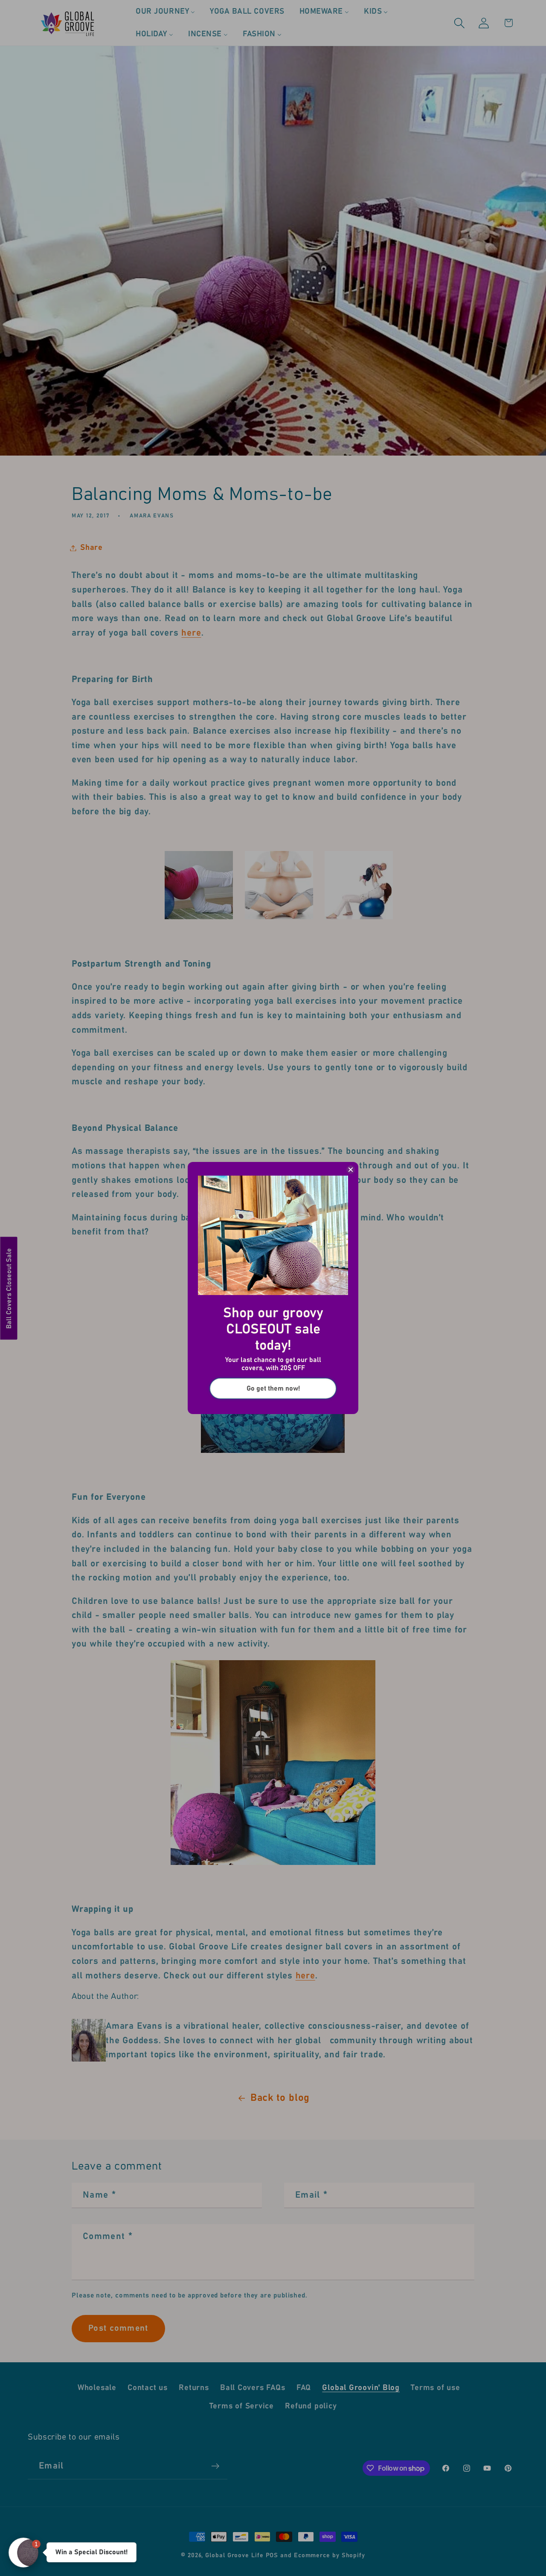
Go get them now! (273, 1388)
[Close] (351, 1170)
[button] (23, 2553)
